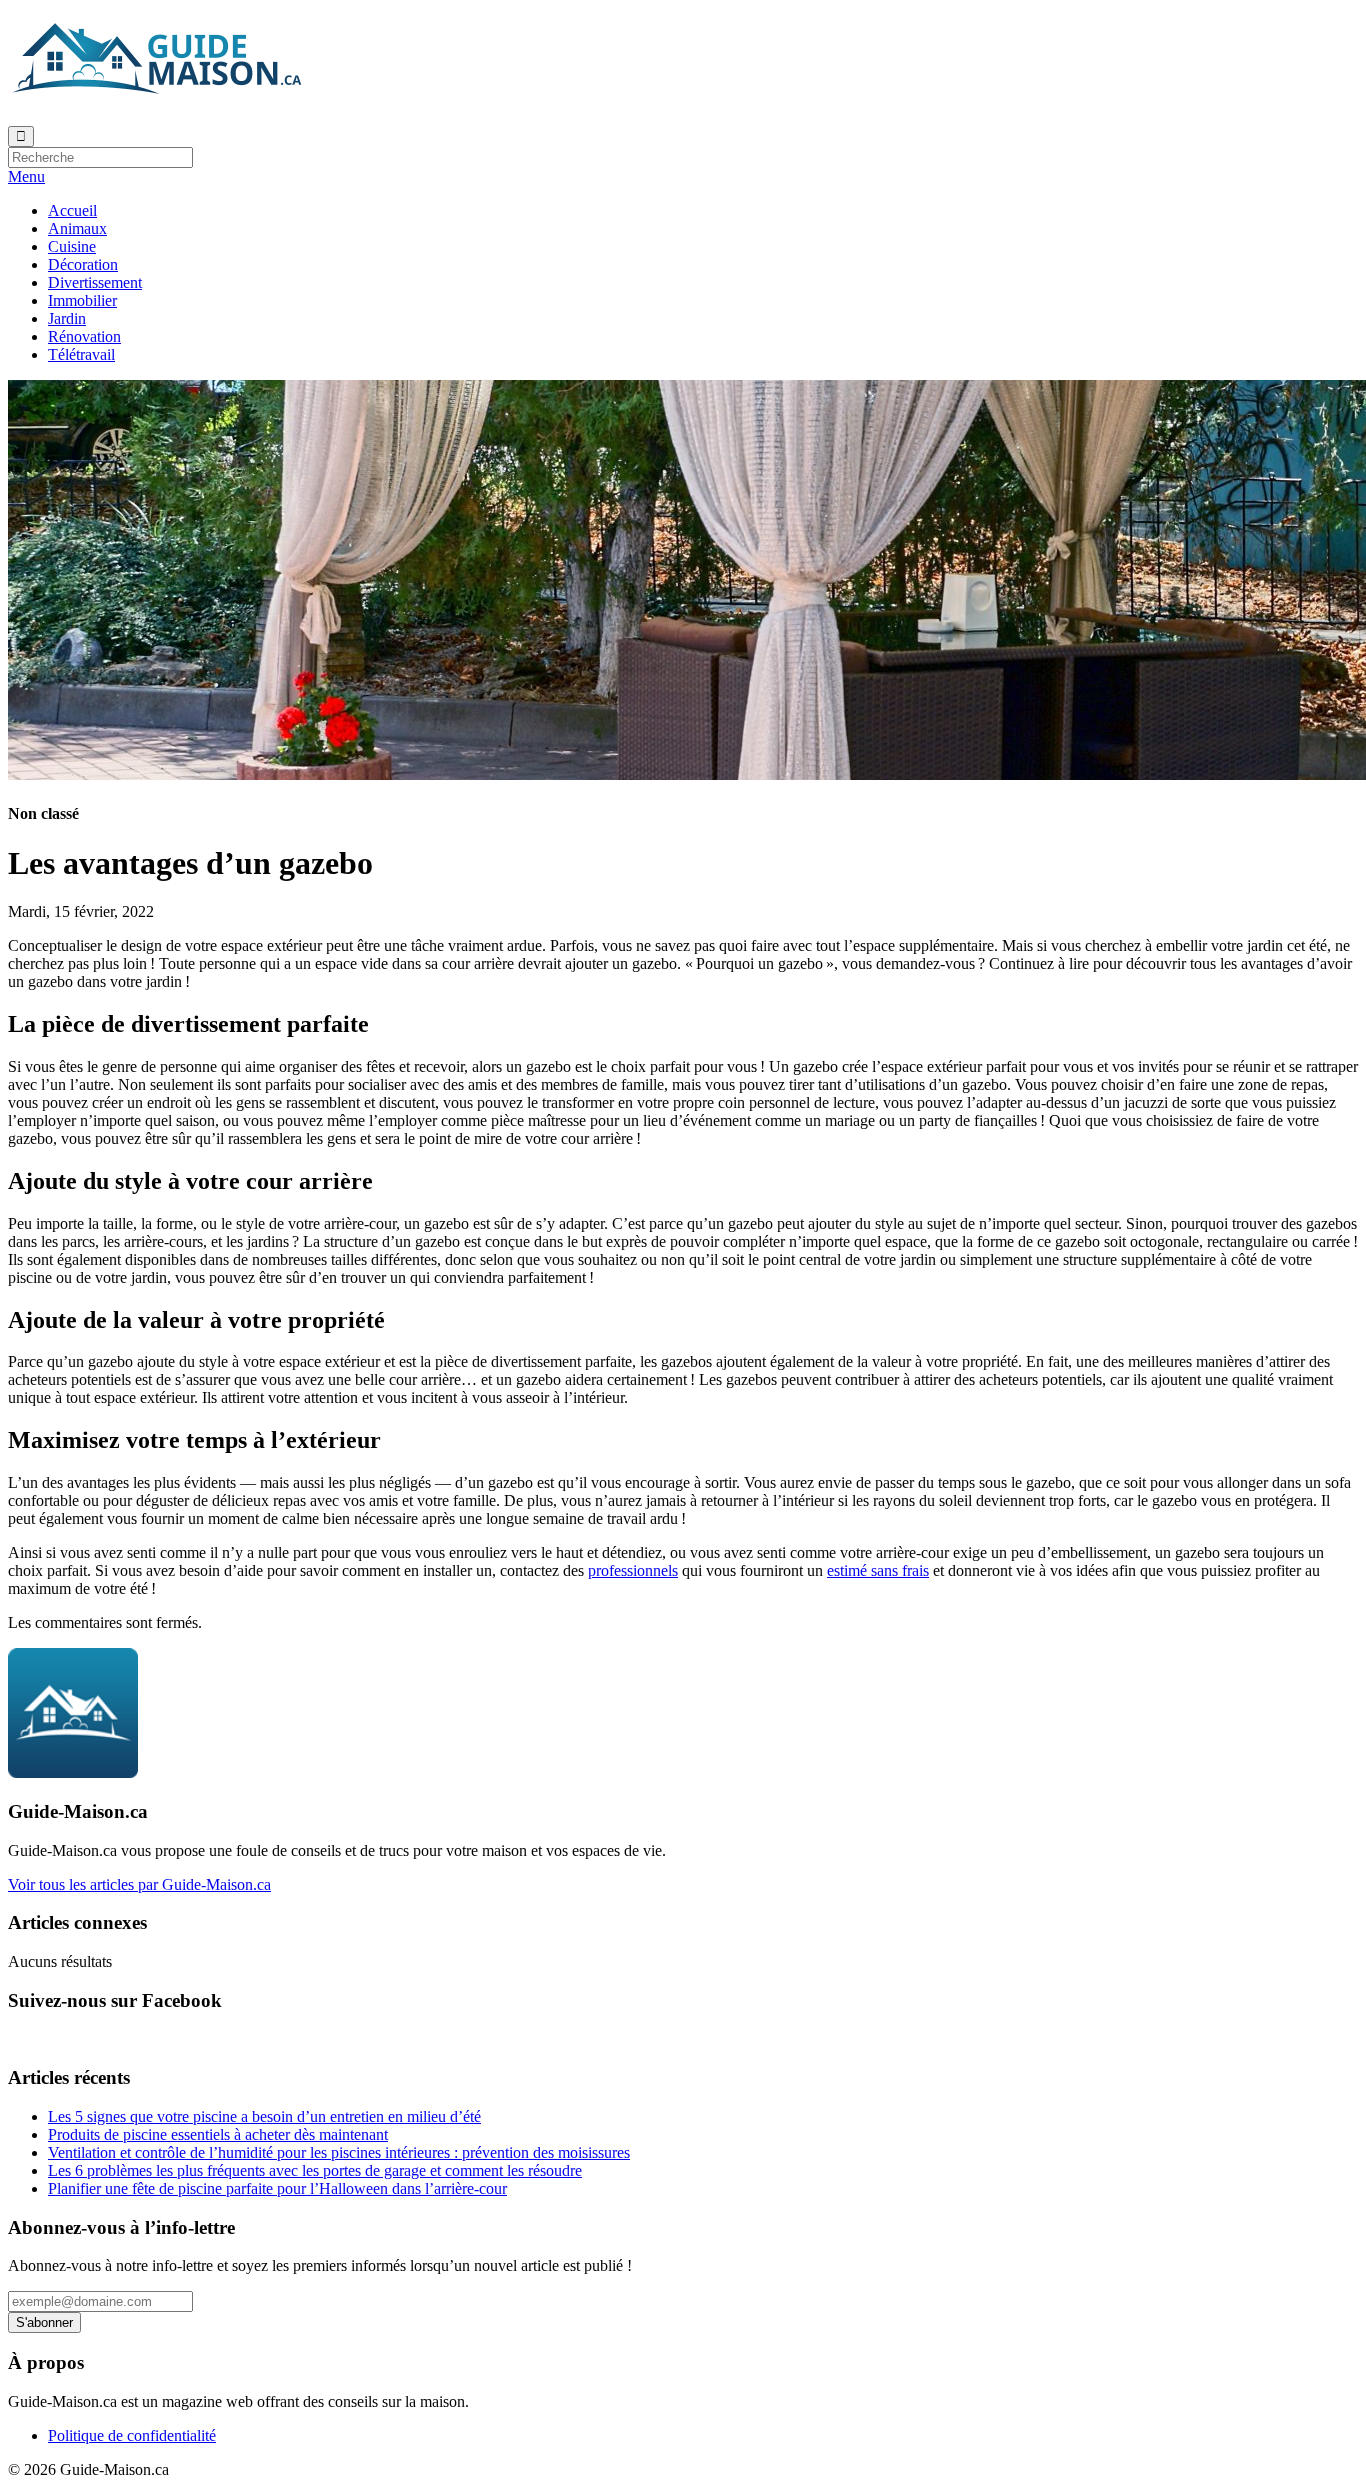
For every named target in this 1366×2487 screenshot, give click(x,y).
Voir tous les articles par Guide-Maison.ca (139, 1884)
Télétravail (81, 354)
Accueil (72, 210)
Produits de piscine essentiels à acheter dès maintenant (218, 2134)
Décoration (83, 264)
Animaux (77, 228)
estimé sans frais (878, 1570)
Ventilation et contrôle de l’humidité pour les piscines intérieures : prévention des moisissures (339, 2152)
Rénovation (84, 336)
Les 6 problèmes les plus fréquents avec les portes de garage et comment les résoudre (315, 2170)
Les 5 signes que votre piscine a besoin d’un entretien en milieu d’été (264, 2116)
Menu (26, 176)
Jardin (67, 318)
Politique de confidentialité (132, 2435)
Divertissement (95, 282)
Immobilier (82, 300)
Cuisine (72, 246)
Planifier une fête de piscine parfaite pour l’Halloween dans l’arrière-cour (277, 2188)
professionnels (633, 1570)
